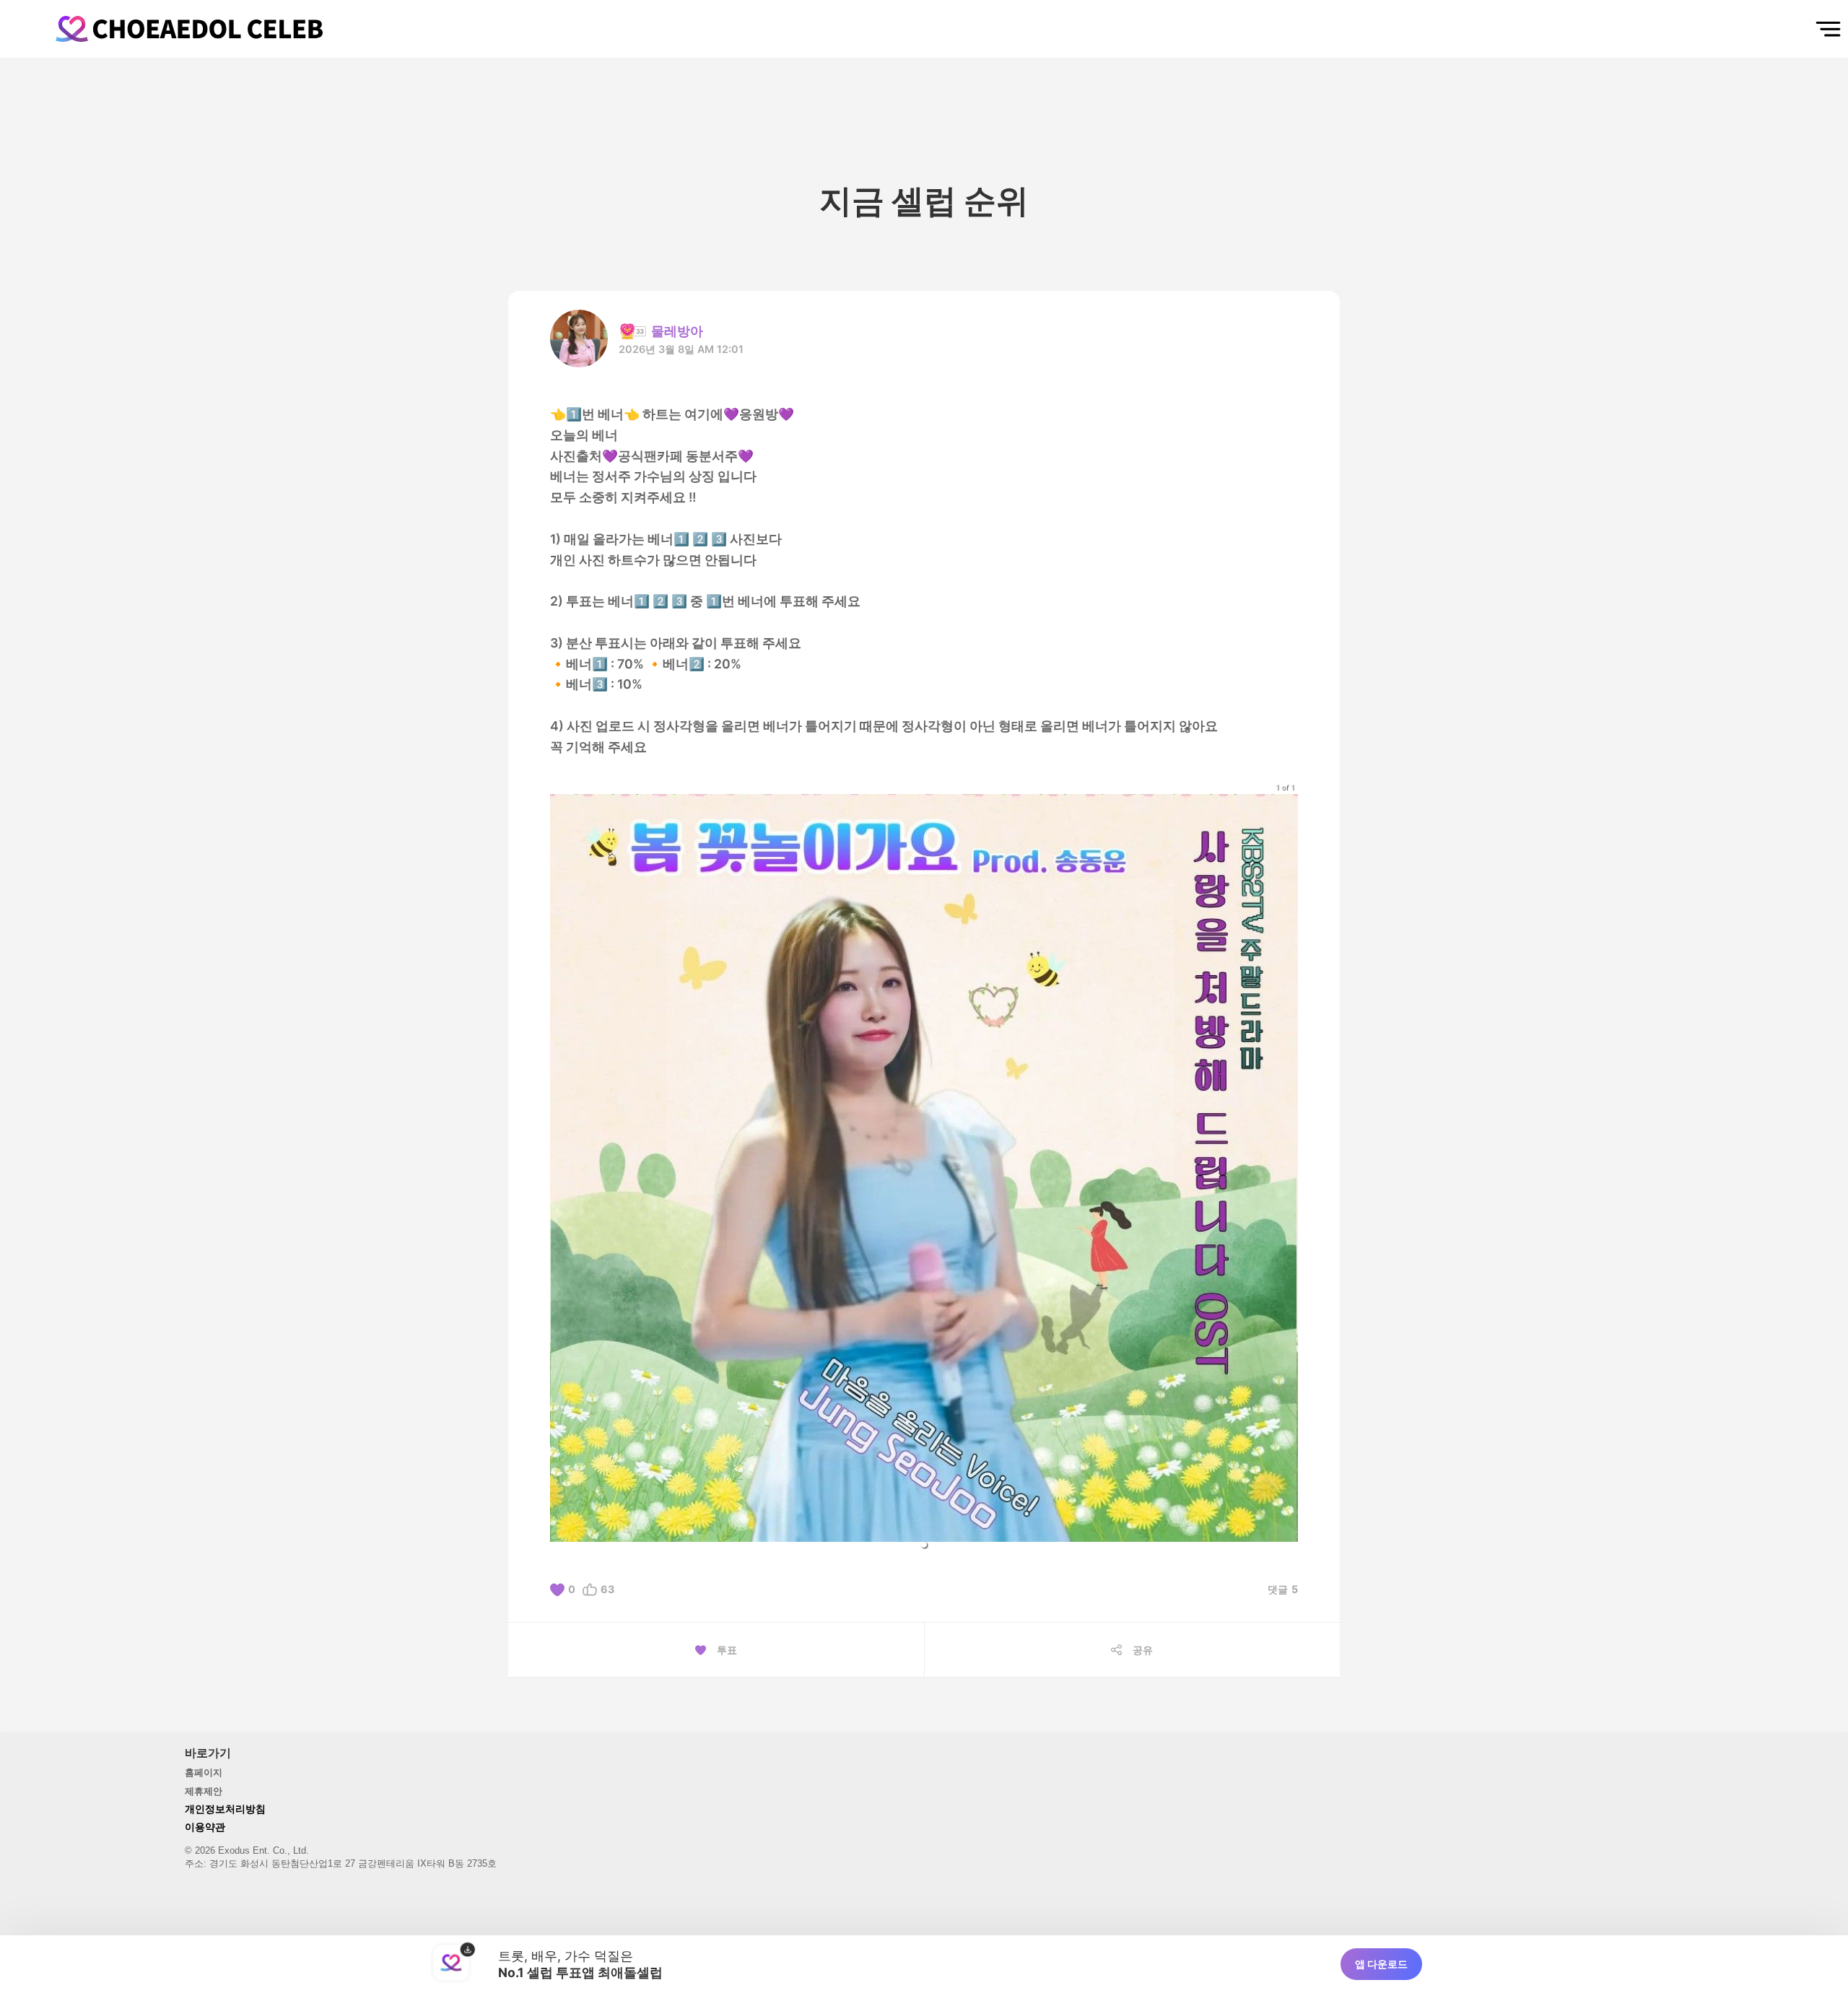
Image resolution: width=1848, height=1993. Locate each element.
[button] (924, 1545)
